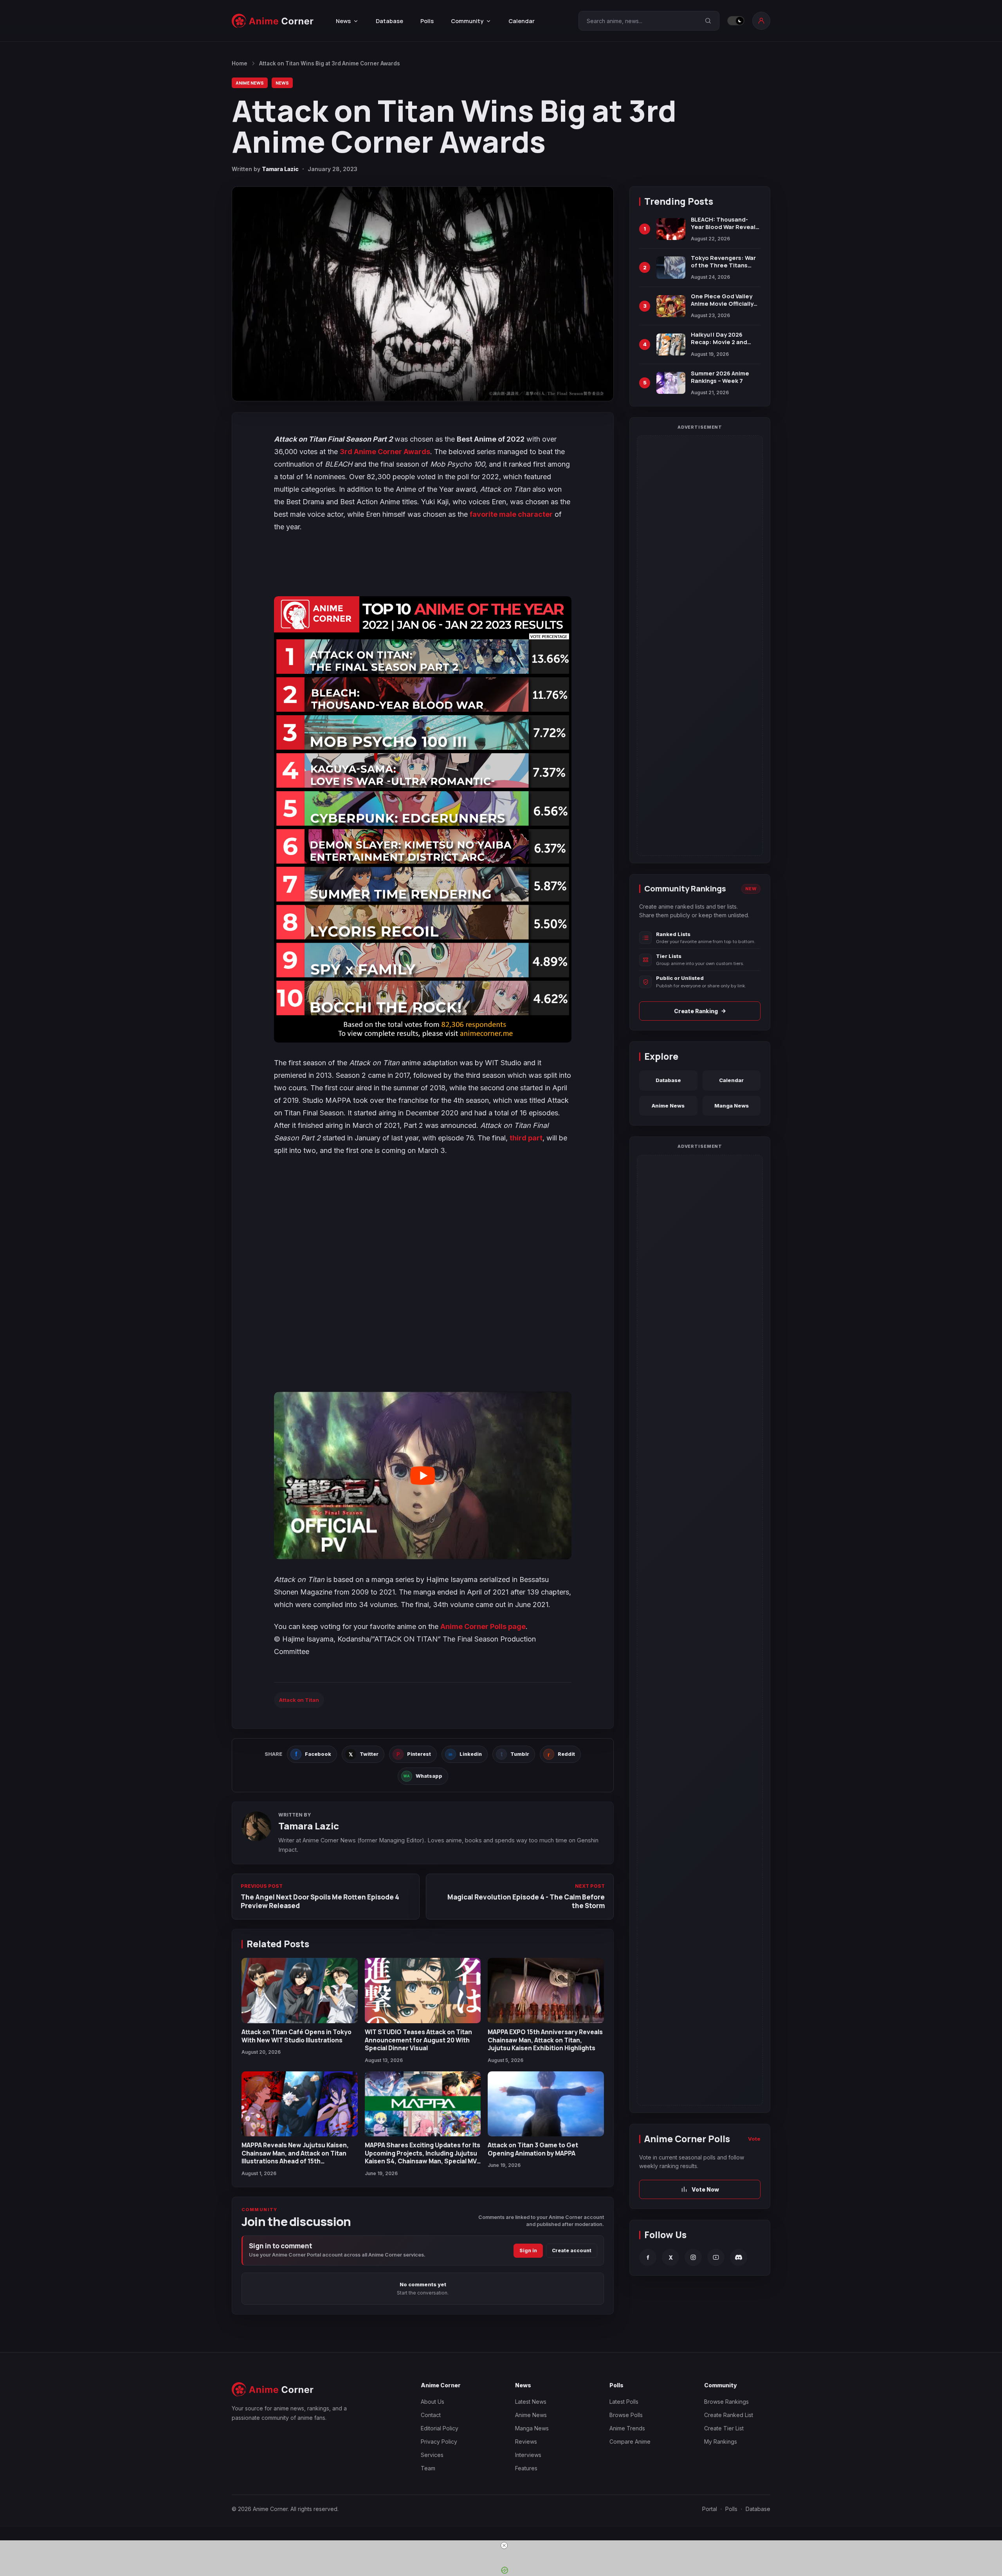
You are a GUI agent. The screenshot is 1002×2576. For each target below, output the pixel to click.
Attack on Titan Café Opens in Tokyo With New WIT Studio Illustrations (296, 2036)
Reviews (526, 2442)
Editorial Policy (440, 2428)
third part (526, 1138)
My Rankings (721, 2442)
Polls (427, 21)
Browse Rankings (726, 2402)
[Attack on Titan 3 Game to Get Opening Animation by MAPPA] (546, 2104)
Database (389, 21)
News (282, 83)
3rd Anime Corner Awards (385, 452)
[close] (504, 2545)
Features (526, 2468)
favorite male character (511, 514)
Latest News (531, 2402)
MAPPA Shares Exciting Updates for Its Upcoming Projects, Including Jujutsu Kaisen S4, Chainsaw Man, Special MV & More (423, 2157)
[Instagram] (693, 2257)
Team (428, 2468)
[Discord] (739, 2257)
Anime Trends (627, 2428)
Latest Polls (624, 2402)
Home (240, 63)
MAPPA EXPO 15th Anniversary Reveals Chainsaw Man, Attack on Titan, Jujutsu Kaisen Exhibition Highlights (545, 2040)
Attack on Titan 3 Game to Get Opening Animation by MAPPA (533, 2149)
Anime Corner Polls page (483, 1626)
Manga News (732, 1106)
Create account (572, 2250)
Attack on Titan (299, 1700)
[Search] (708, 21)
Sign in (528, 2250)
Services (432, 2455)
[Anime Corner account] (761, 21)
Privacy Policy (439, 2442)
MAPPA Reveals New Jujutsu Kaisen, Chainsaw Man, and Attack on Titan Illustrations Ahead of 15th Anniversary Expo (295, 2157)
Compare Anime (630, 2442)
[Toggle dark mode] (736, 21)
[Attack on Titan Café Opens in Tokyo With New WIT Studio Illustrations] (300, 1991)
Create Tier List (724, 2428)
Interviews (528, 2455)
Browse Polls (626, 2415)
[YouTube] (716, 2257)
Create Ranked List (729, 2415)
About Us (433, 2402)
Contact (431, 2415)
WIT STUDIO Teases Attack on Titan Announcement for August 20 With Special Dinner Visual (418, 2040)
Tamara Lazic (280, 169)
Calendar (522, 21)
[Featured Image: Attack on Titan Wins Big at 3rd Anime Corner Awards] (423, 294)
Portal (710, 2509)
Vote (754, 2139)
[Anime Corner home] (273, 21)
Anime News (250, 83)
